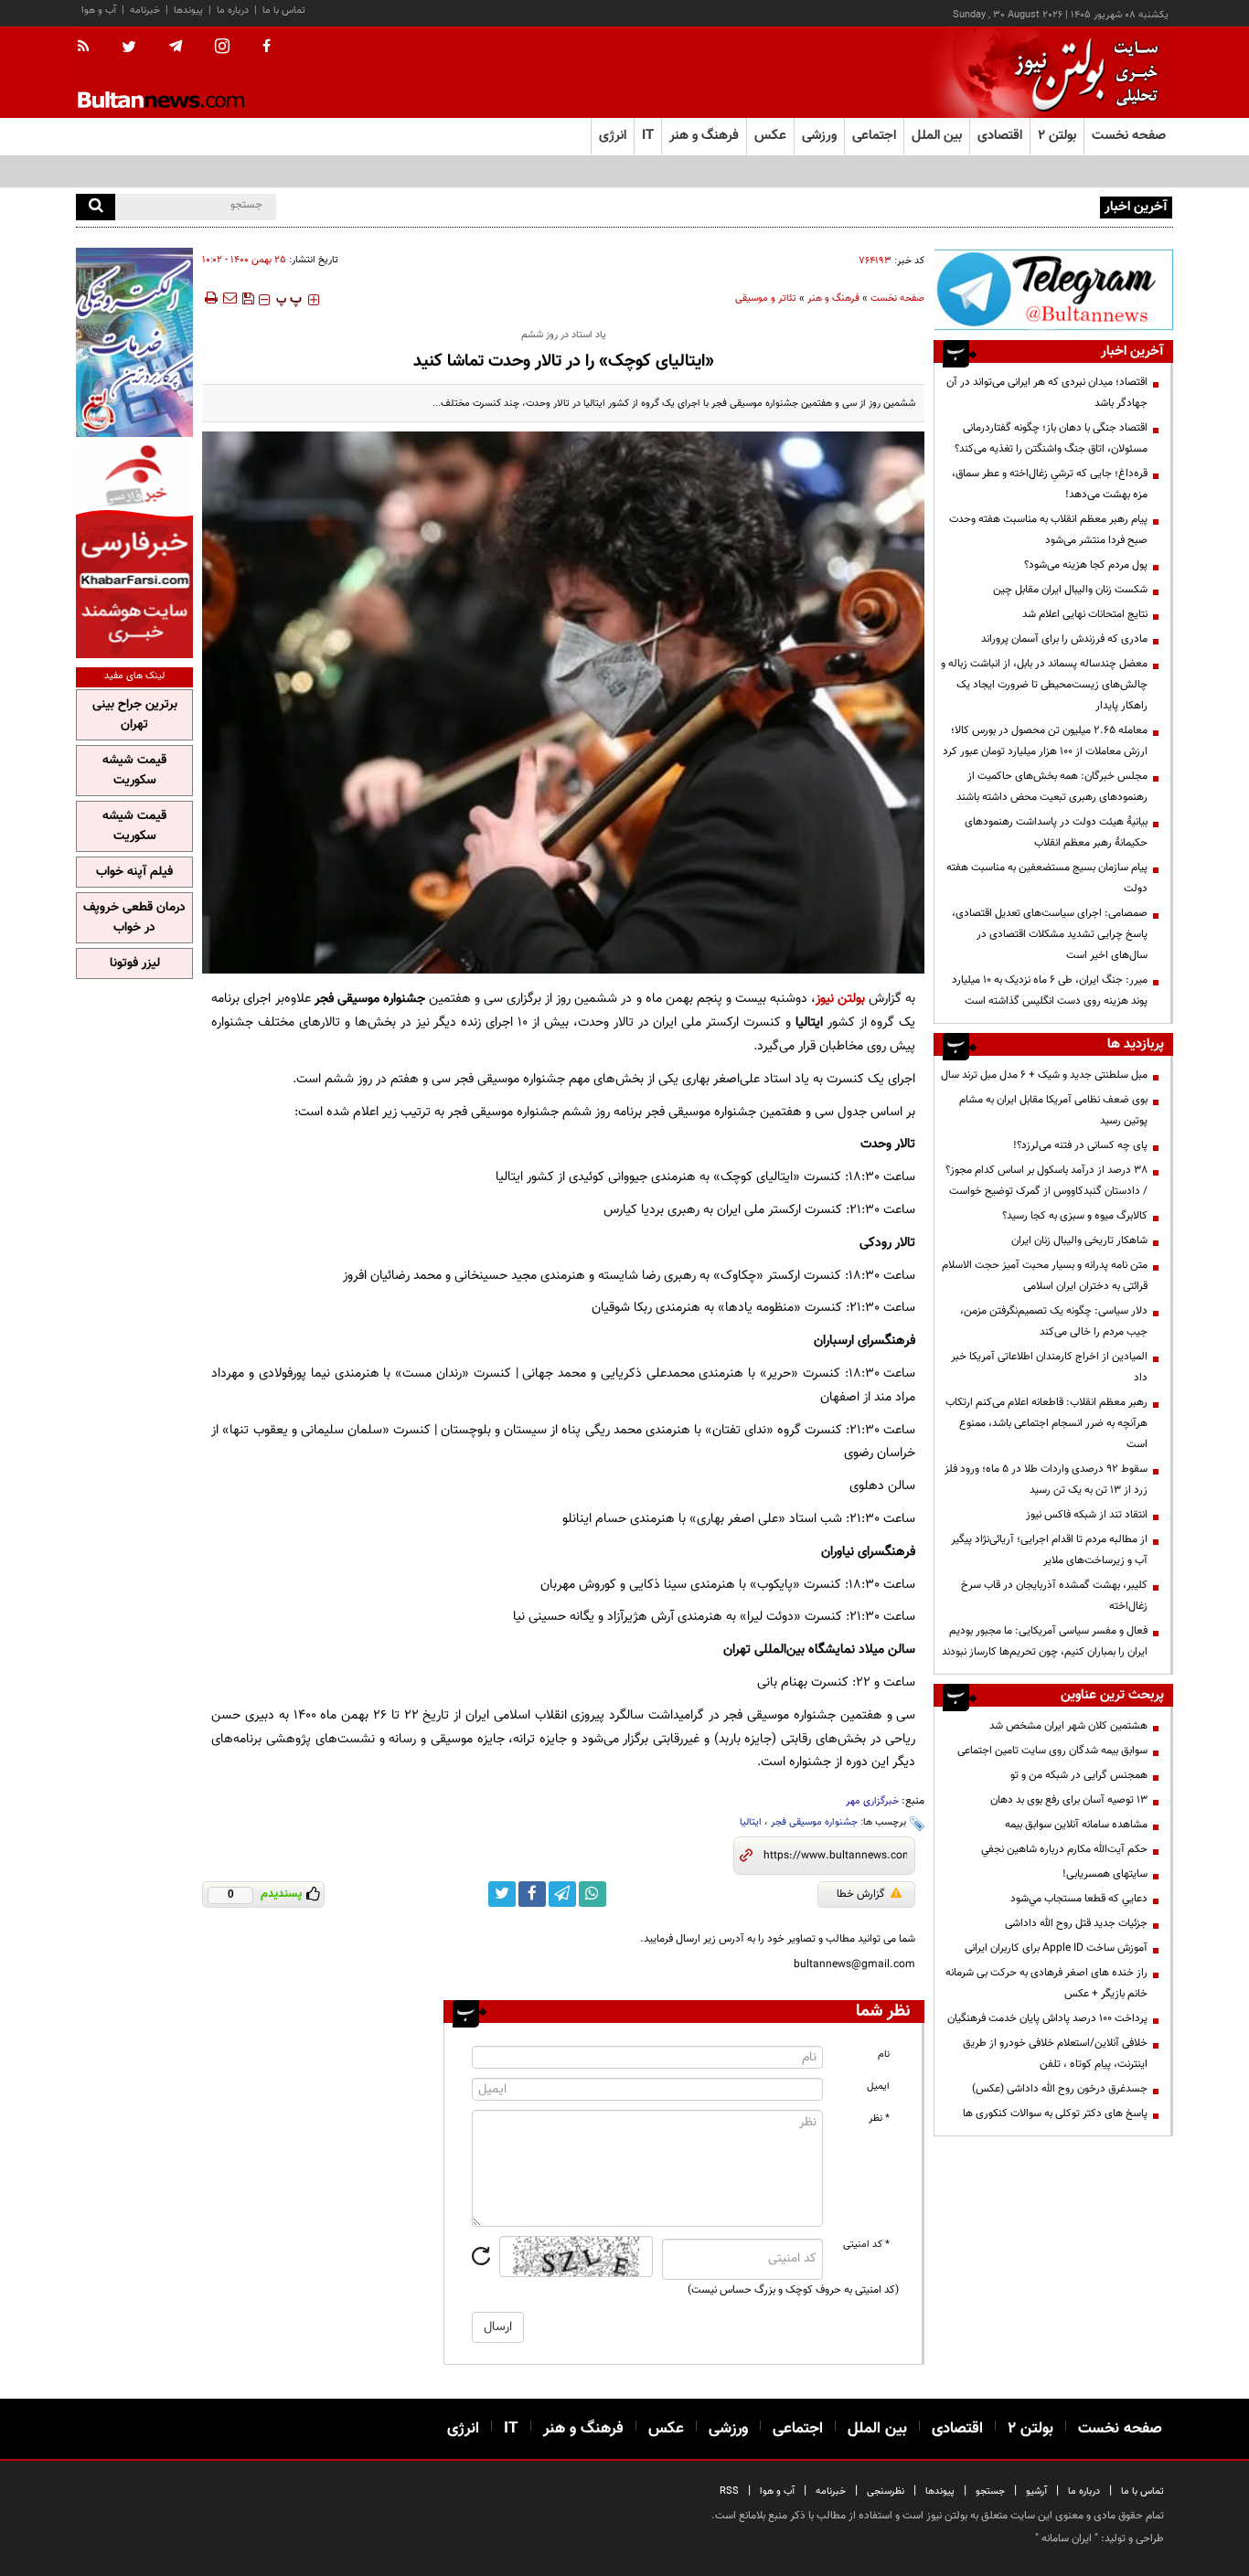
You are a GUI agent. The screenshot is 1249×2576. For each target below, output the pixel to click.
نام (884, 2054)
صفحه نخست (1129, 136)
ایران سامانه (1067, 2539)
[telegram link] (562, 1894)
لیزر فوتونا (135, 963)
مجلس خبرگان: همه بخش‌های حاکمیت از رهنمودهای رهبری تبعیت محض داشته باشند (1052, 787)
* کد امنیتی (866, 2245)
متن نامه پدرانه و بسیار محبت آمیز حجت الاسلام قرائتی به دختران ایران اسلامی (1045, 1276)
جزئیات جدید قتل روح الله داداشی (1076, 1923)
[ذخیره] (248, 298)
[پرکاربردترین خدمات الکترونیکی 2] (134, 342)
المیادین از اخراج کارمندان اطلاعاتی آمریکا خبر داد (1049, 1367)
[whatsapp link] (592, 1894)
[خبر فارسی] (134, 550)
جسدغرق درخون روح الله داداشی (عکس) (1060, 2089)
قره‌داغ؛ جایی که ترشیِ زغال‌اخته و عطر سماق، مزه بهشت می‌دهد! (1050, 484)
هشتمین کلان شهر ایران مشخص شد (1068, 1726)
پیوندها (188, 11)
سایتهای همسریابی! (1105, 1874)
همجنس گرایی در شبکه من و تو (1079, 1775)
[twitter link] (502, 1894)
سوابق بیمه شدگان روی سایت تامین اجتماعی (1052, 1751)
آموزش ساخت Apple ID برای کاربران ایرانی (1056, 1948)
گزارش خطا (861, 1894)
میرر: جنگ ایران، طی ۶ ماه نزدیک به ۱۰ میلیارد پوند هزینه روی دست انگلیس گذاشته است (1050, 990)
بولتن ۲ (1057, 136)
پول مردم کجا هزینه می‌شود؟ (1086, 565)
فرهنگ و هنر (833, 298)
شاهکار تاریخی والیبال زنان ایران (1079, 1240)
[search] (96, 207)
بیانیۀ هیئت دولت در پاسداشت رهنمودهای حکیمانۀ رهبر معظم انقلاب (1056, 832)
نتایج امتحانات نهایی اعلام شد (1085, 614)
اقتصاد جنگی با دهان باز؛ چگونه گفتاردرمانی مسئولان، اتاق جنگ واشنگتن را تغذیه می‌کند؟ (1051, 438)
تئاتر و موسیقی (766, 298)
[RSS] (89, 48)
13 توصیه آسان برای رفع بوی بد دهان (1069, 1800)
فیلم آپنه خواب (134, 872)
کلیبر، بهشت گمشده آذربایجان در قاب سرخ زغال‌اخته (1054, 1596)
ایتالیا (751, 1822)
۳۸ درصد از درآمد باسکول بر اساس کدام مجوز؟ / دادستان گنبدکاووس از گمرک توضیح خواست (1046, 1181)
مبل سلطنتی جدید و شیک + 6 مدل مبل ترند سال (1044, 1075)
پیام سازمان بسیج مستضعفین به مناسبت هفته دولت (1047, 878)
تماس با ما (284, 11)
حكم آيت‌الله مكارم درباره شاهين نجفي (1064, 1849)
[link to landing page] (1082, 73)
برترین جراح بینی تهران (135, 715)
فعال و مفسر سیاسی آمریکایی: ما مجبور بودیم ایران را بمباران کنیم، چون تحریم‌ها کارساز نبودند (1045, 1641)
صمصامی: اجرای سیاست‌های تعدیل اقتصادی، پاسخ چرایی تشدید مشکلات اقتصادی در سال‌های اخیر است (1050, 934)
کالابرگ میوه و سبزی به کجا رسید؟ (1075, 1216)
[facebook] (267, 48)
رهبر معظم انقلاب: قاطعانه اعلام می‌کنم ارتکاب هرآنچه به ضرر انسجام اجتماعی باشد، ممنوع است (1046, 1423)
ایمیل (878, 2086)
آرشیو (1036, 2491)
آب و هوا (99, 11)
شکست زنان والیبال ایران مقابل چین (1070, 590)
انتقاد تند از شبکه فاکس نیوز (1087, 1515)
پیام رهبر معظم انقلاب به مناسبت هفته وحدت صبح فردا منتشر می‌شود (1048, 530)
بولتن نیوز (840, 999)
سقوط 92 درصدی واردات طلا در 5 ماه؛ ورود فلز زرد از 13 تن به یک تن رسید (1046, 1480)
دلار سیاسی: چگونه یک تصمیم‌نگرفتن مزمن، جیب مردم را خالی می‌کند (1054, 1321)
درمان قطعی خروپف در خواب (134, 918)
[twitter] (129, 48)
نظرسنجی (886, 2491)
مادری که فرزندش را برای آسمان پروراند (1064, 639)
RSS (729, 2491)
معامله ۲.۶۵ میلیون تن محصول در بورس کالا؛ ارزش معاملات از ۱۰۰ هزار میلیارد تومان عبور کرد (1045, 741)
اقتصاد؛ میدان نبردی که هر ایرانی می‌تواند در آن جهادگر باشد (1047, 393)
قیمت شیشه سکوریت (134, 771)
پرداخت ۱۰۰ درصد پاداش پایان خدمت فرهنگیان (1047, 2018)
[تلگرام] (1053, 289)
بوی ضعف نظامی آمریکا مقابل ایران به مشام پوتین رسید (1053, 1110)
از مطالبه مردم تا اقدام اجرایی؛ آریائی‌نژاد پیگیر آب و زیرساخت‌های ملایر (1049, 1550)
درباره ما (233, 11)
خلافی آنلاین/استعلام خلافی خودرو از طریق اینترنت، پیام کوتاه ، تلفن (1055, 2054)
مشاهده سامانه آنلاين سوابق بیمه (1076, 1825)
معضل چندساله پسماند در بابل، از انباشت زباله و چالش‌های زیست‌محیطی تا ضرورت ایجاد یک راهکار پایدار (1044, 685)
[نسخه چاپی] (210, 298)
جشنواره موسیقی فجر (814, 1822)
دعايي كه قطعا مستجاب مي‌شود (1079, 1899)
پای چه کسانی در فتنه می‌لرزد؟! (1080, 1145)
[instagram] (222, 48)
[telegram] (176, 47)
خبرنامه (145, 11)
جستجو (990, 2491)
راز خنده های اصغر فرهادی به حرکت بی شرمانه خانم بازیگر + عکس (1046, 1983)
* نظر (879, 2118)
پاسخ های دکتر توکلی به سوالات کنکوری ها (1055, 2113)
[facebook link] (532, 1894)
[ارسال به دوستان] (230, 298)
